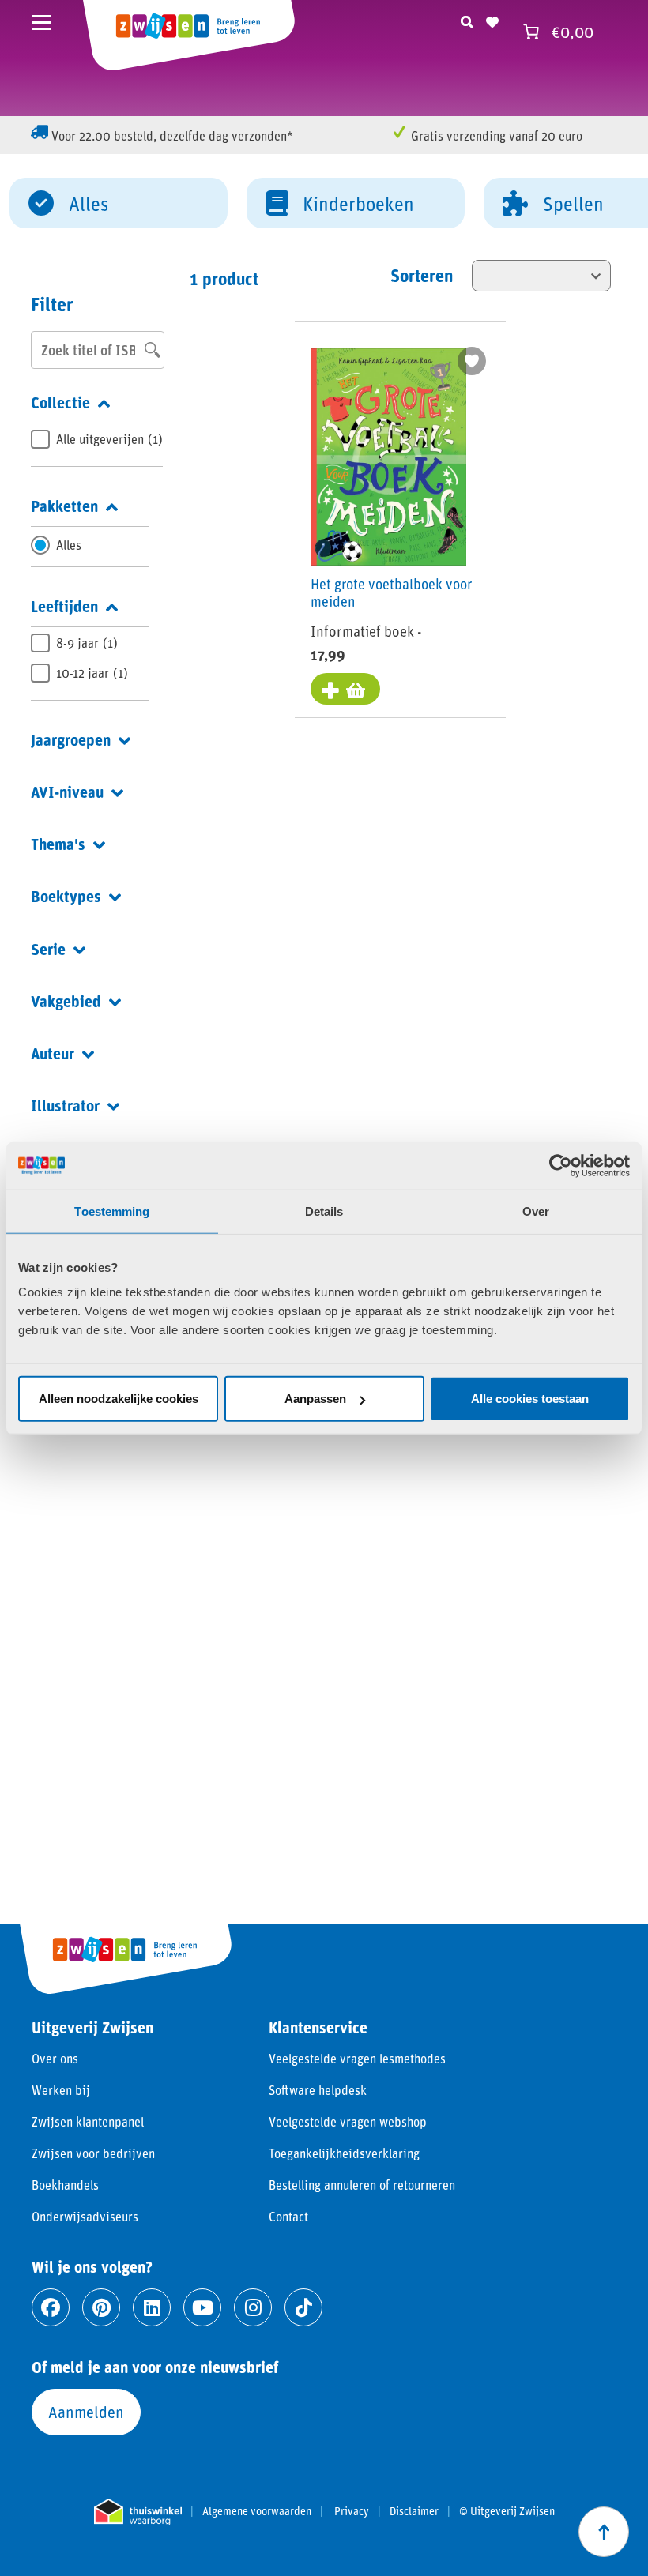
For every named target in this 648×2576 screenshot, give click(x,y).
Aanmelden (86, 2412)
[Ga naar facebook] (51, 2307)
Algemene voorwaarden (257, 2511)
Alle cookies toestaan (530, 1399)
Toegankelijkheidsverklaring (344, 2153)
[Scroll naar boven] (604, 2532)
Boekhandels (65, 2185)
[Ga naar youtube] (202, 2307)
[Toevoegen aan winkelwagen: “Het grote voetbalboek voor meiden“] (345, 689)
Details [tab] (324, 1211)
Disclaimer (414, 2511)
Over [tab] (536, 1211)
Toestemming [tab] (112, 1211)
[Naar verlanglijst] (492, 20)
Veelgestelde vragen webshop (348, 2121)
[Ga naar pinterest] (101, 2307)
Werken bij (61, 2090)
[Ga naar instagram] (253, 2307)
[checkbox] (97, 439)
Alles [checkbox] (69, 545)
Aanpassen (315, 1399)
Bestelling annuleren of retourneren (362, 2185)
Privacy (352, 2511)
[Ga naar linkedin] (152, 2307)
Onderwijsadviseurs (85, 2216)
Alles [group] (89, 203)
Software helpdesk (318, 2090)
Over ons (55, 2058)
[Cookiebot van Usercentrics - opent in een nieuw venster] (561, 1165)
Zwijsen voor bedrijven (93, 2153)
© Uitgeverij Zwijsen (507, 2511)
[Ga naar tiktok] (303, 2307)
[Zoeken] (467, 20)
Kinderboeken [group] (358, 203)
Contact (288, 2216)
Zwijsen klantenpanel (88, 2121)
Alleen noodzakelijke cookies (119, 1399)
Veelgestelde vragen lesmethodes (357, 2058)
